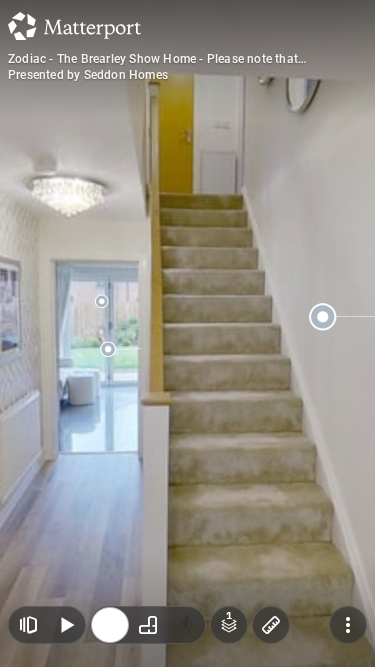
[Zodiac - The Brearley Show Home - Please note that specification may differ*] (187, 333)
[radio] (110, 625)
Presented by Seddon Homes (88, 75)
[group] (148, 625)
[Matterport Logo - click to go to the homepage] (74, 26)
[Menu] (348, 625)
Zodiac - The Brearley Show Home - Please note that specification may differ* (153, 59)
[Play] (66, 625)
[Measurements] (271, 625)
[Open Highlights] (28, 625)
